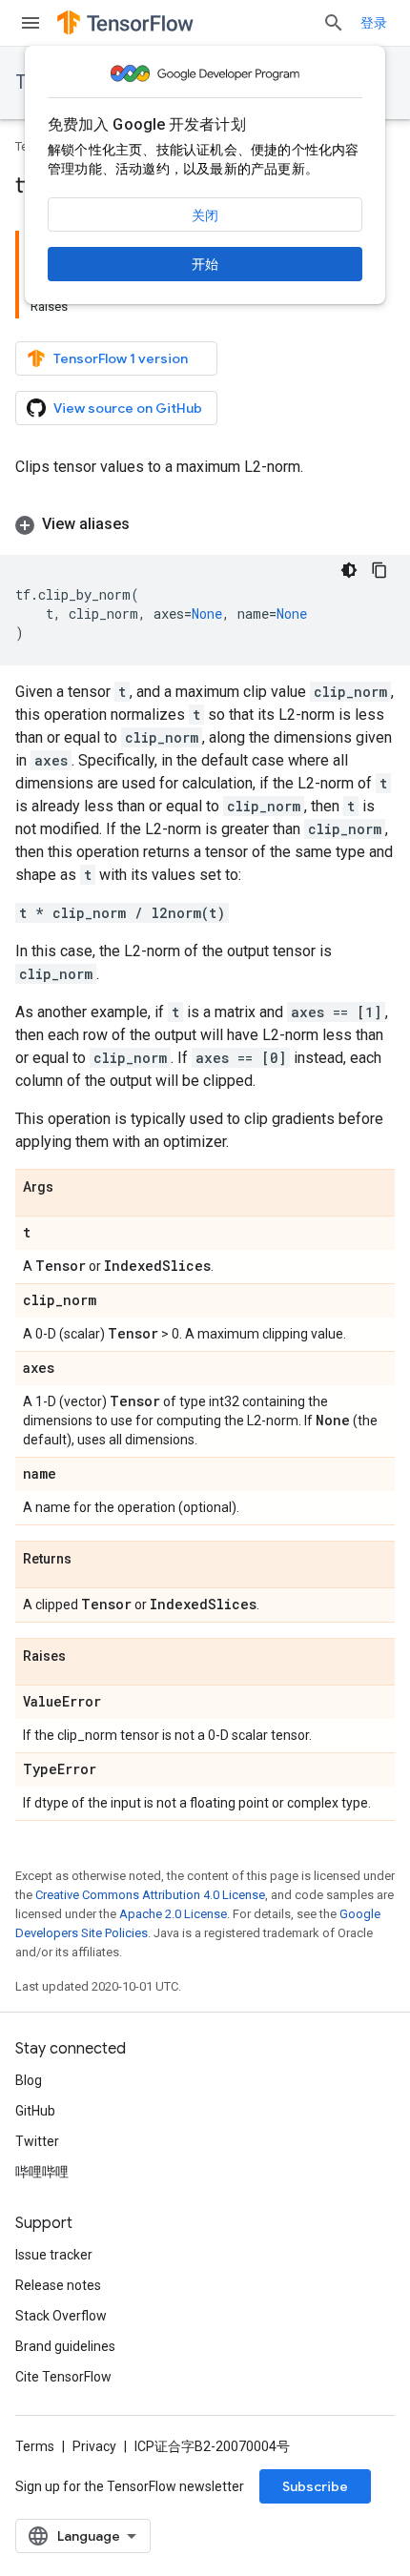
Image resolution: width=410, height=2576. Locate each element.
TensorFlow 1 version (121, 358)
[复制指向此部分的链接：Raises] (85, 1657)
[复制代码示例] (379, 570)
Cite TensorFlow (63, 2377)
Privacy (94, 2446)
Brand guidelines (65, 2346)
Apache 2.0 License (173, 1914)
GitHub (35, 2111)
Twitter (37, 2141)
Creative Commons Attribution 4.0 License (150, 1895)
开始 (205, 264)
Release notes (58, 2285)
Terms (35, 2446)
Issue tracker (54, 2255)
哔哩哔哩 (42, 2172)
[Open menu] (31, 23)
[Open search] (334, 23)
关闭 (205, 215)
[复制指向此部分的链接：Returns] (91, 1560)
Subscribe (315, 2486)
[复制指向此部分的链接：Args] (72, 1188)
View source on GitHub (128, 408)
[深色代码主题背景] (349, 570)
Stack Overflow (61, 2316)
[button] (205, 524)
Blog (29, 2080)
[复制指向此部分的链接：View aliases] (149, 524)
